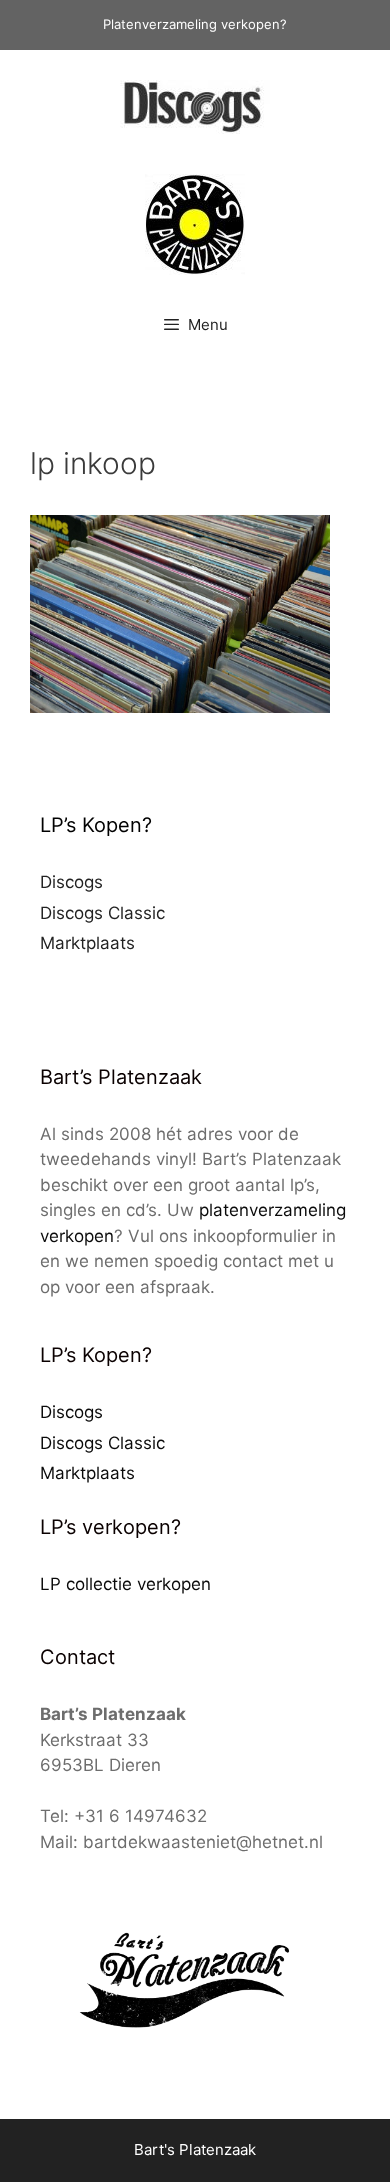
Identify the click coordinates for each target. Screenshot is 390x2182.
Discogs (71, 882)
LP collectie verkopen (125, 1584)
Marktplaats (87, 943)
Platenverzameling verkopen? (195, 24)
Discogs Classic (102, 913)
